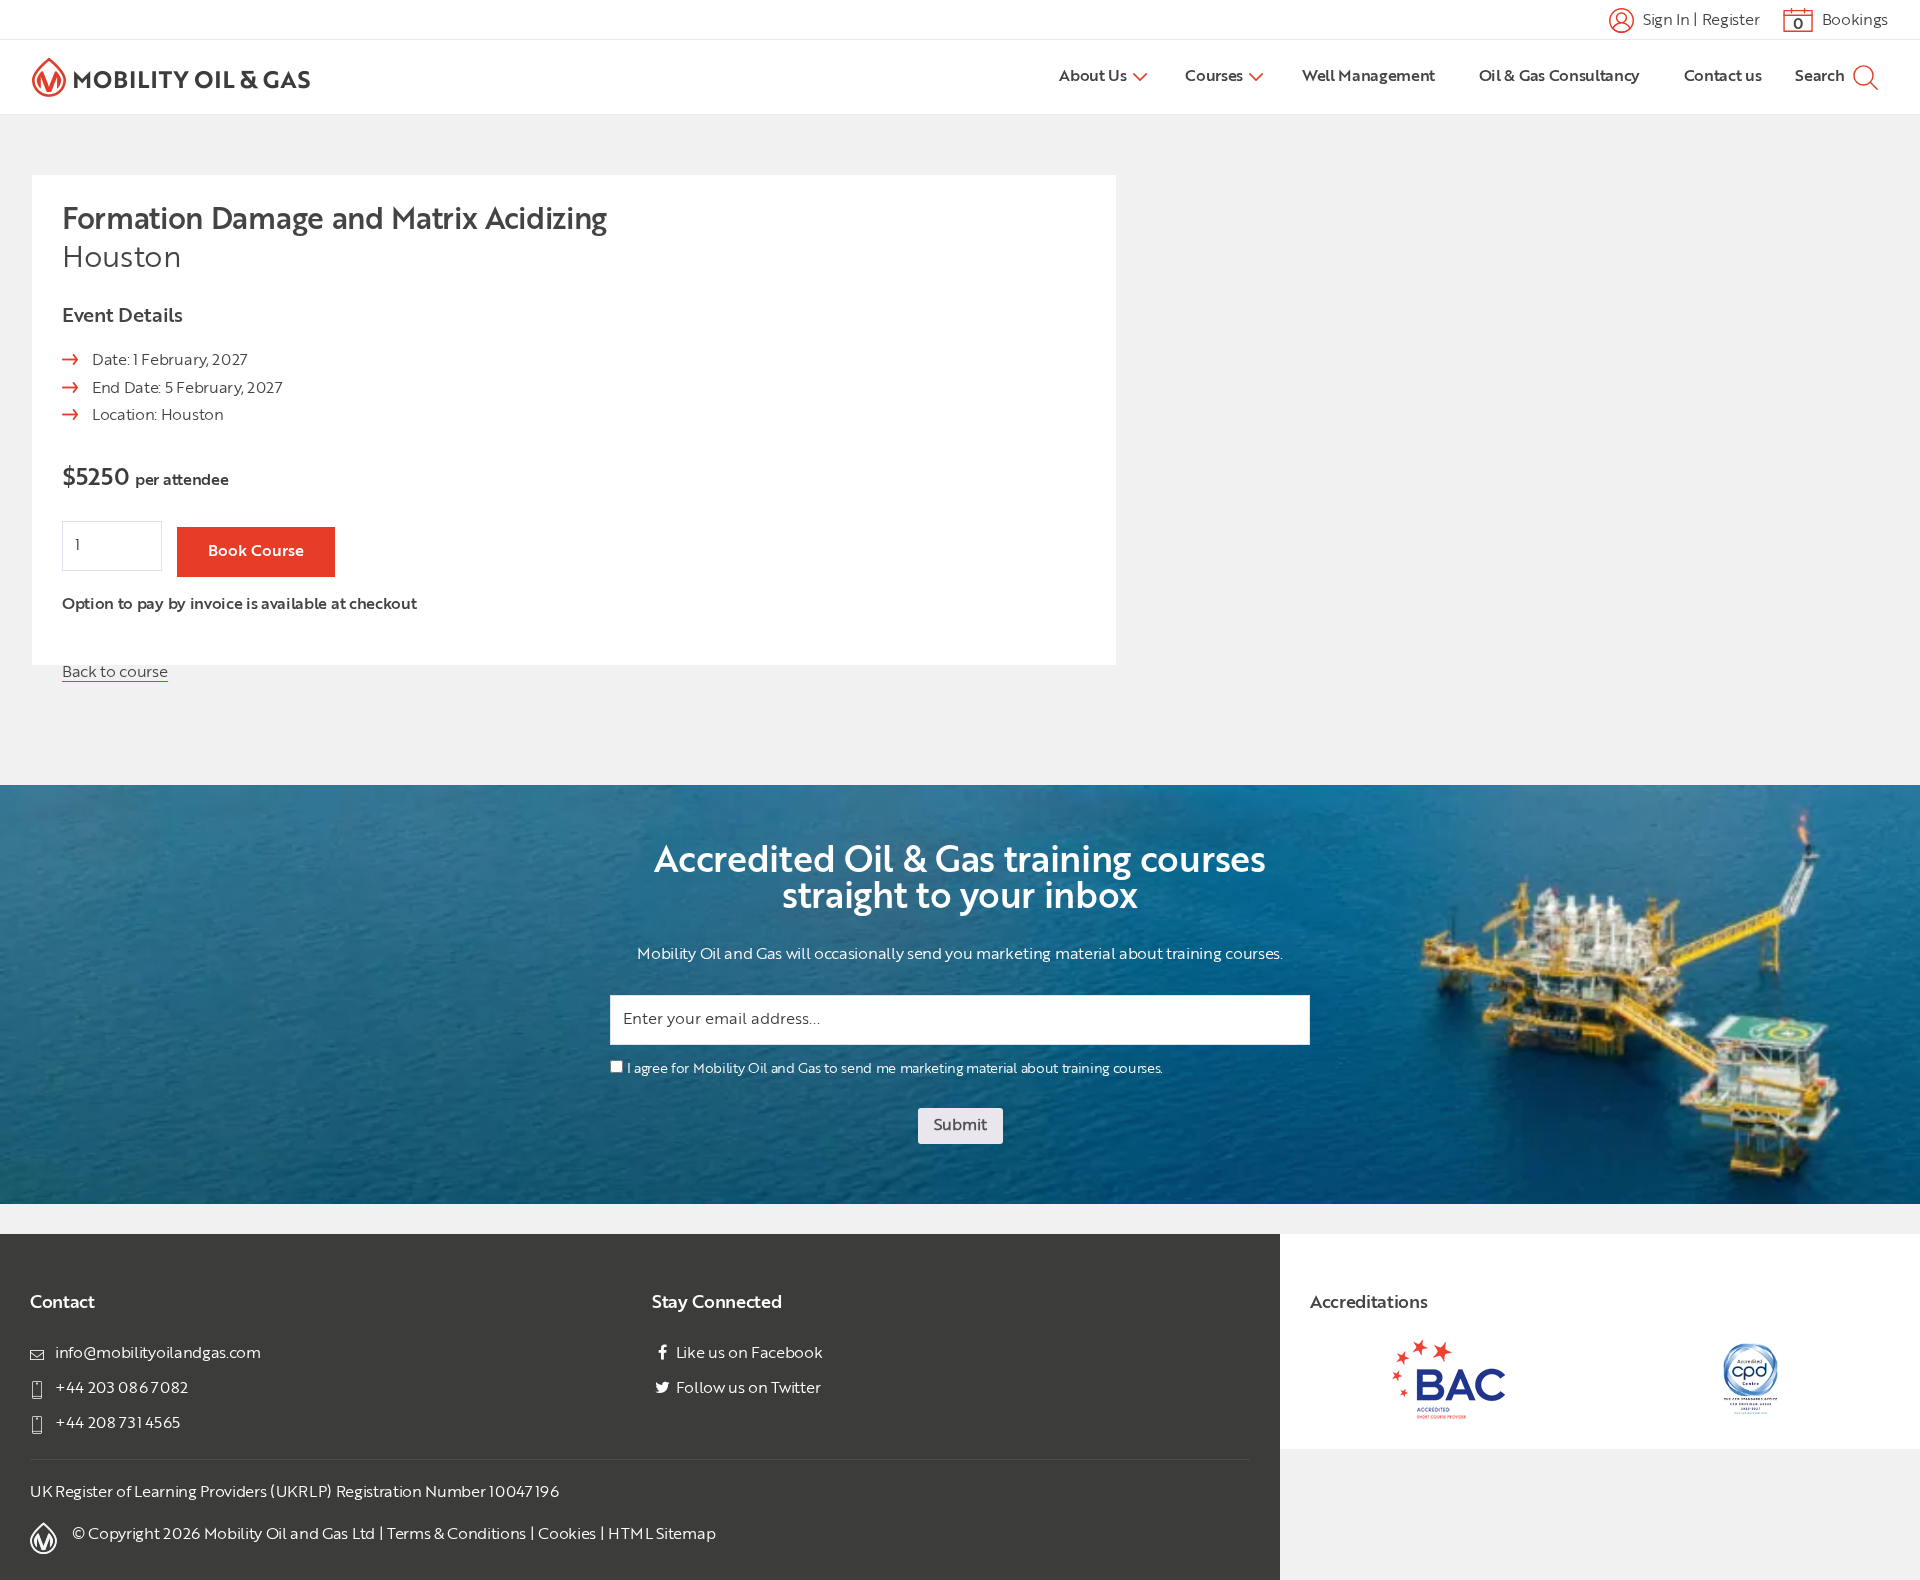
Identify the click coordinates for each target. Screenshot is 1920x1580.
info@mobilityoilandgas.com (158, 1354)
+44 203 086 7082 (121, 1389)
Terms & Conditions (456, 1535)
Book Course (256, 552)
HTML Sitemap (661, 1535)
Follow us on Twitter (746, 1389)
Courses (1214, 77)
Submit (960, 1126)
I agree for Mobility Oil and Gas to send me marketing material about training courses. (895, 1069)
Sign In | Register (1699, 20)
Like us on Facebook (747, 1354)
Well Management (1368, 77)
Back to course (115, 673)
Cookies (567, 1535)
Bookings (1840, 22)
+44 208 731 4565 (117, 1424)
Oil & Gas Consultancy (1559, 77)
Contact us (1723, 77)
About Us (1092, 77)
